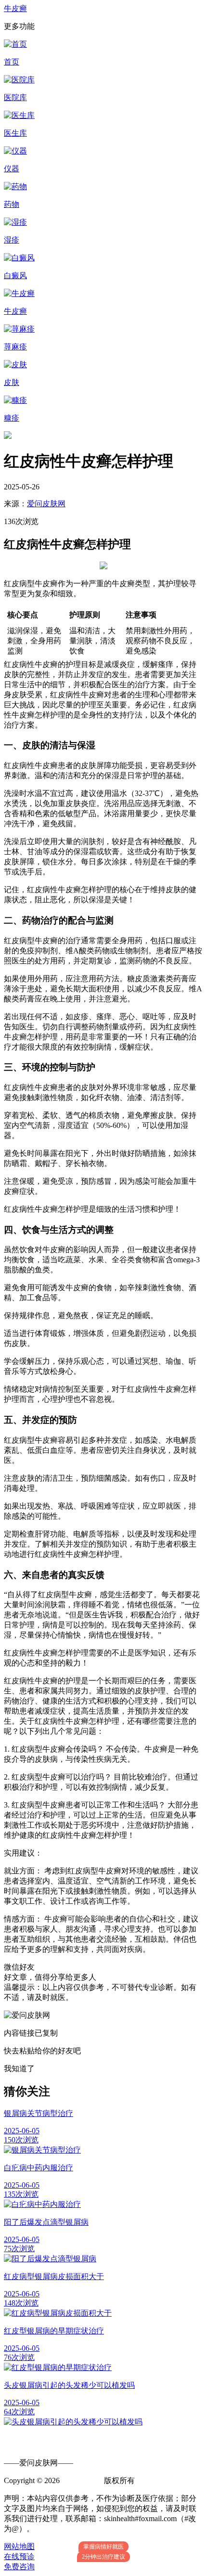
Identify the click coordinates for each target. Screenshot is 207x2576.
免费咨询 (19, 2567)
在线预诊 (19, 2557)
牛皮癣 (15, 8)
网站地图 (19, 2546)
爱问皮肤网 (46, 504)
